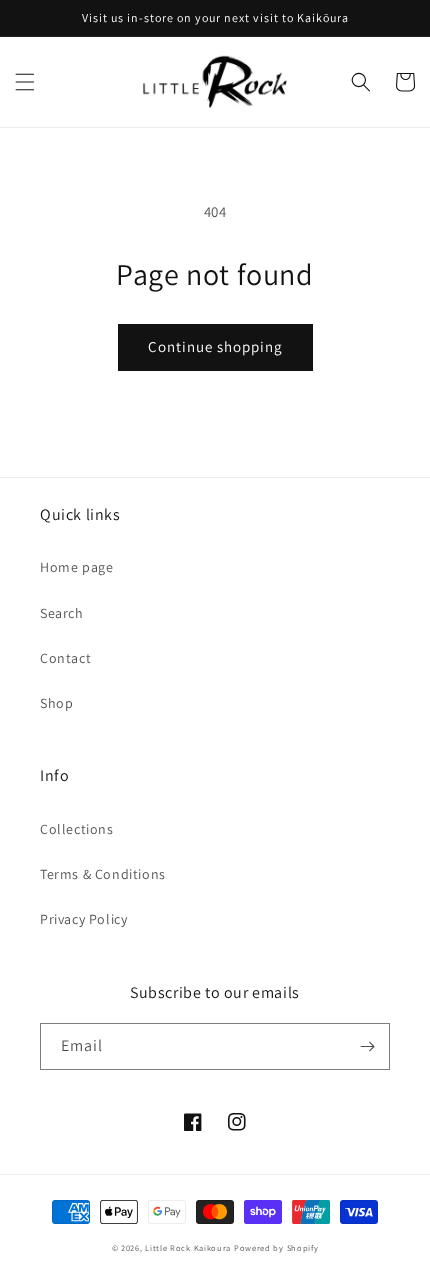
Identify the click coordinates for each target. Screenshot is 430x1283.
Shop (56, 703)
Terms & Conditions (103, 874)
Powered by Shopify (276, 1247)
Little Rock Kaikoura (188, 1247)
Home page (76, 567)
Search (62, 613)
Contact (65, 658)
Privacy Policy (83, 919)
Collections (77, 829)
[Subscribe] (367, 1046)
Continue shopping (215, 346)
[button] (25, 82)
